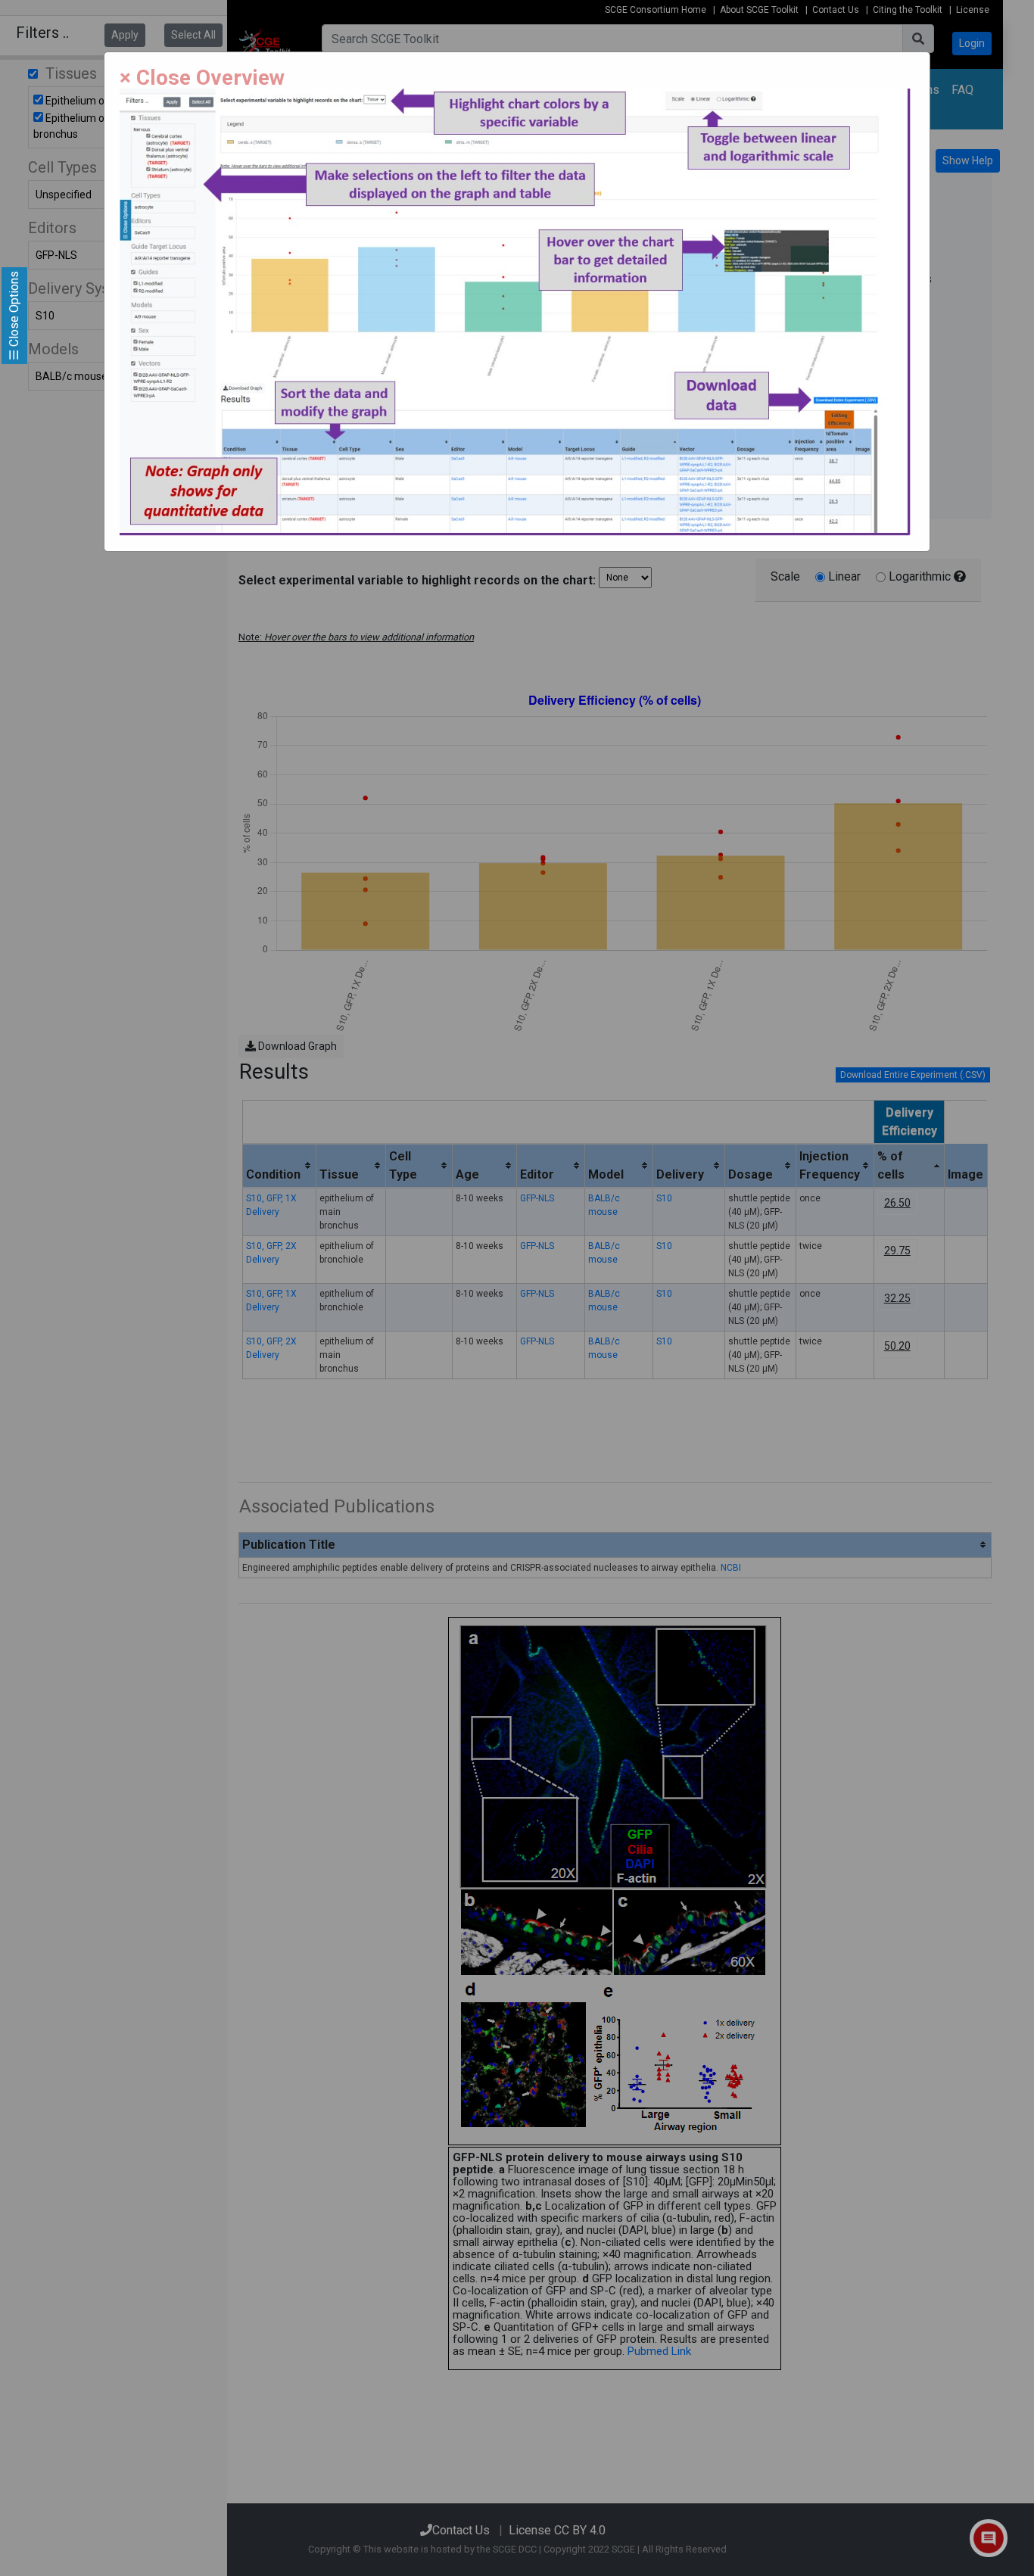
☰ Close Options (14, 316)
